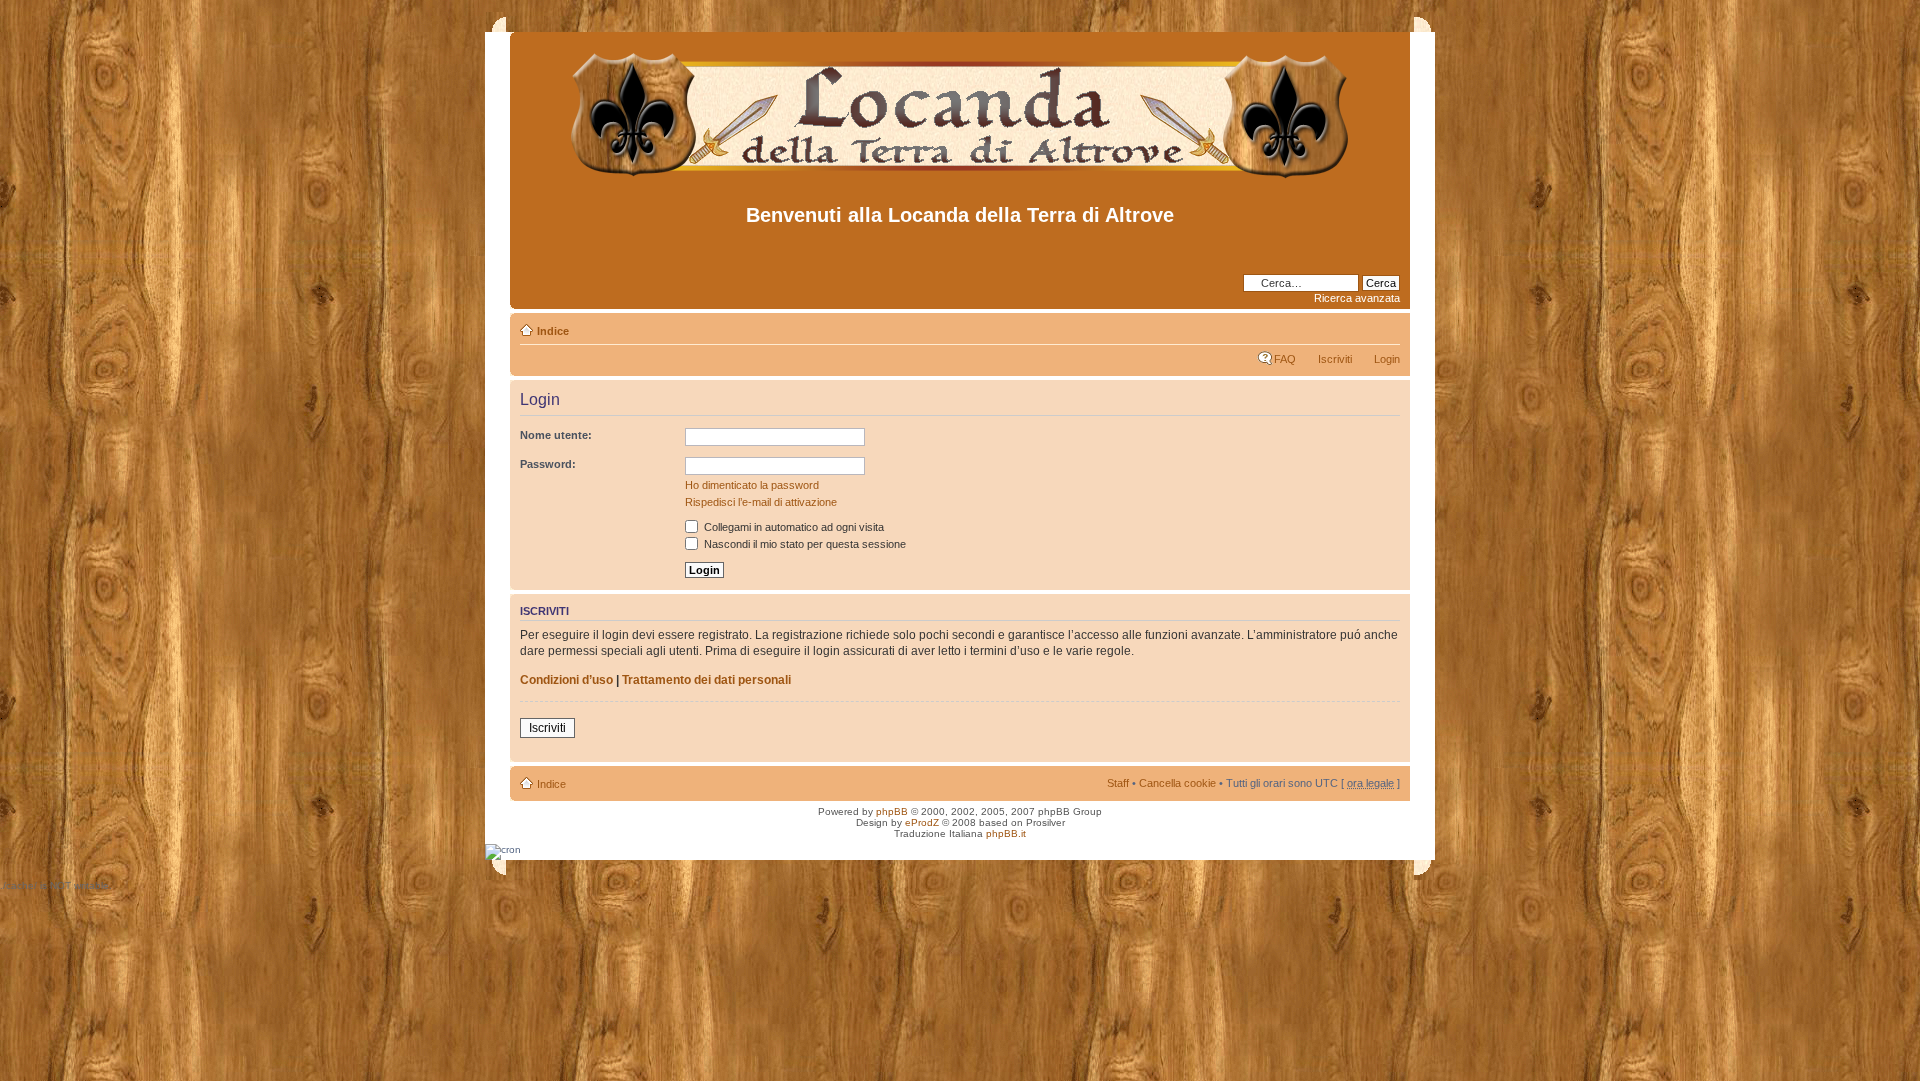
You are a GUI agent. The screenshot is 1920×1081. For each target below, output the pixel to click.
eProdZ (922, 822)
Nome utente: (556, 435)
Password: (548, 464)
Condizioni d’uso (566, 680)
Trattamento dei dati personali (706, 680)
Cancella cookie (1177, 783)
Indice (553, 331)
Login (1387, 359)
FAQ (1285, 359)
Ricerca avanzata (1357, 298)
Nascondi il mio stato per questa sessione (803, 544)
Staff (1118, 783)
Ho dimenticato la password (752, 485)
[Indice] (960, 178)
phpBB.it (1006, 833)
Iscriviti (1335, 359)
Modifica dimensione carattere (1385, 327)
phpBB (892, 811)
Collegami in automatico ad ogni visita (792, 527)
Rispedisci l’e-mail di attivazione (761, 502)
